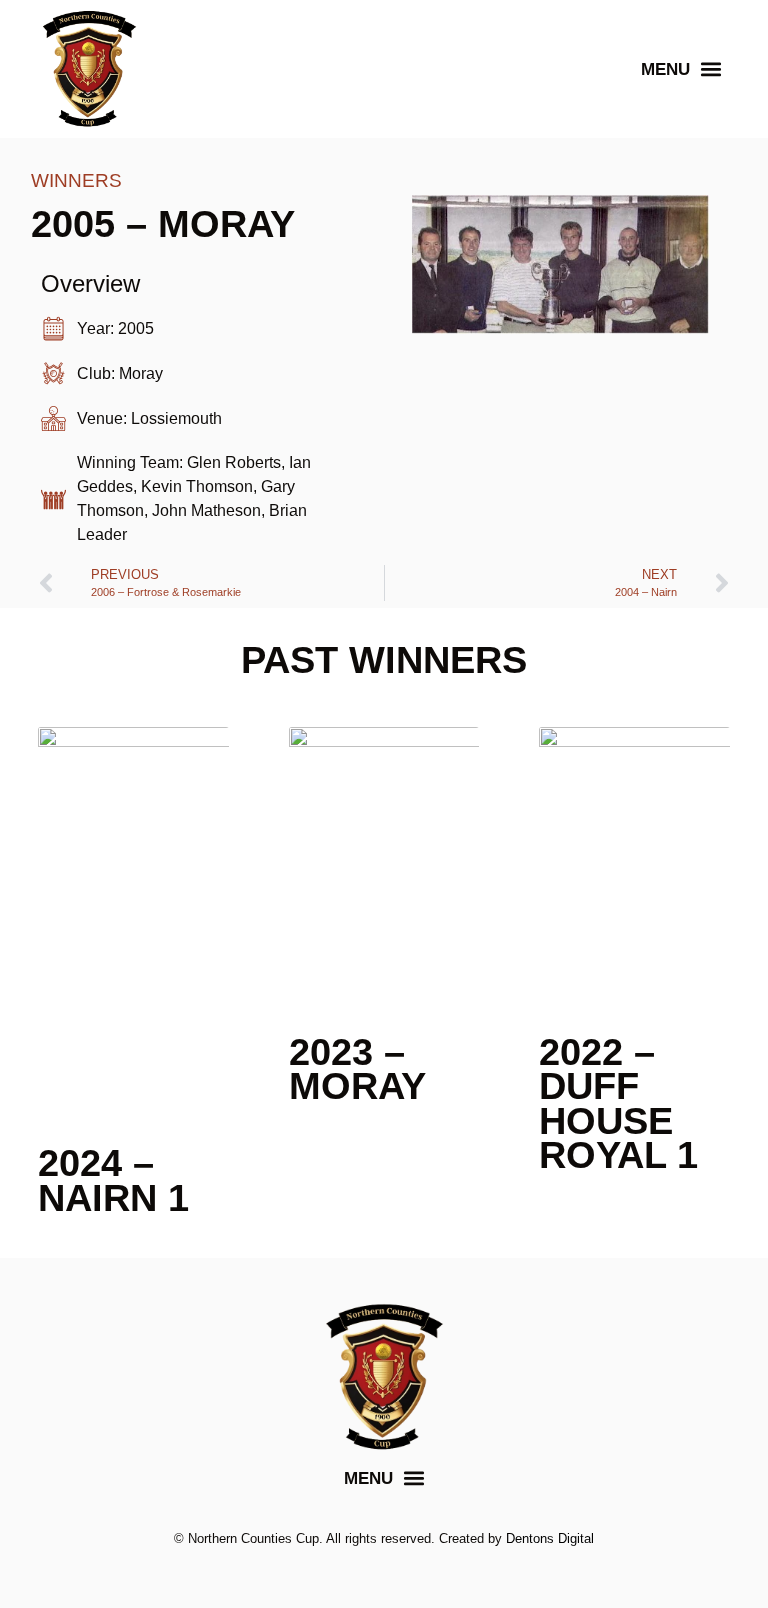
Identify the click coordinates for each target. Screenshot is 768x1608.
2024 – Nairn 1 (113, 1180)
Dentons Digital (550, 1538)
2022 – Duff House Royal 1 (618, 1103)
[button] (681, 69)
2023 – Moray (357, 1069)
